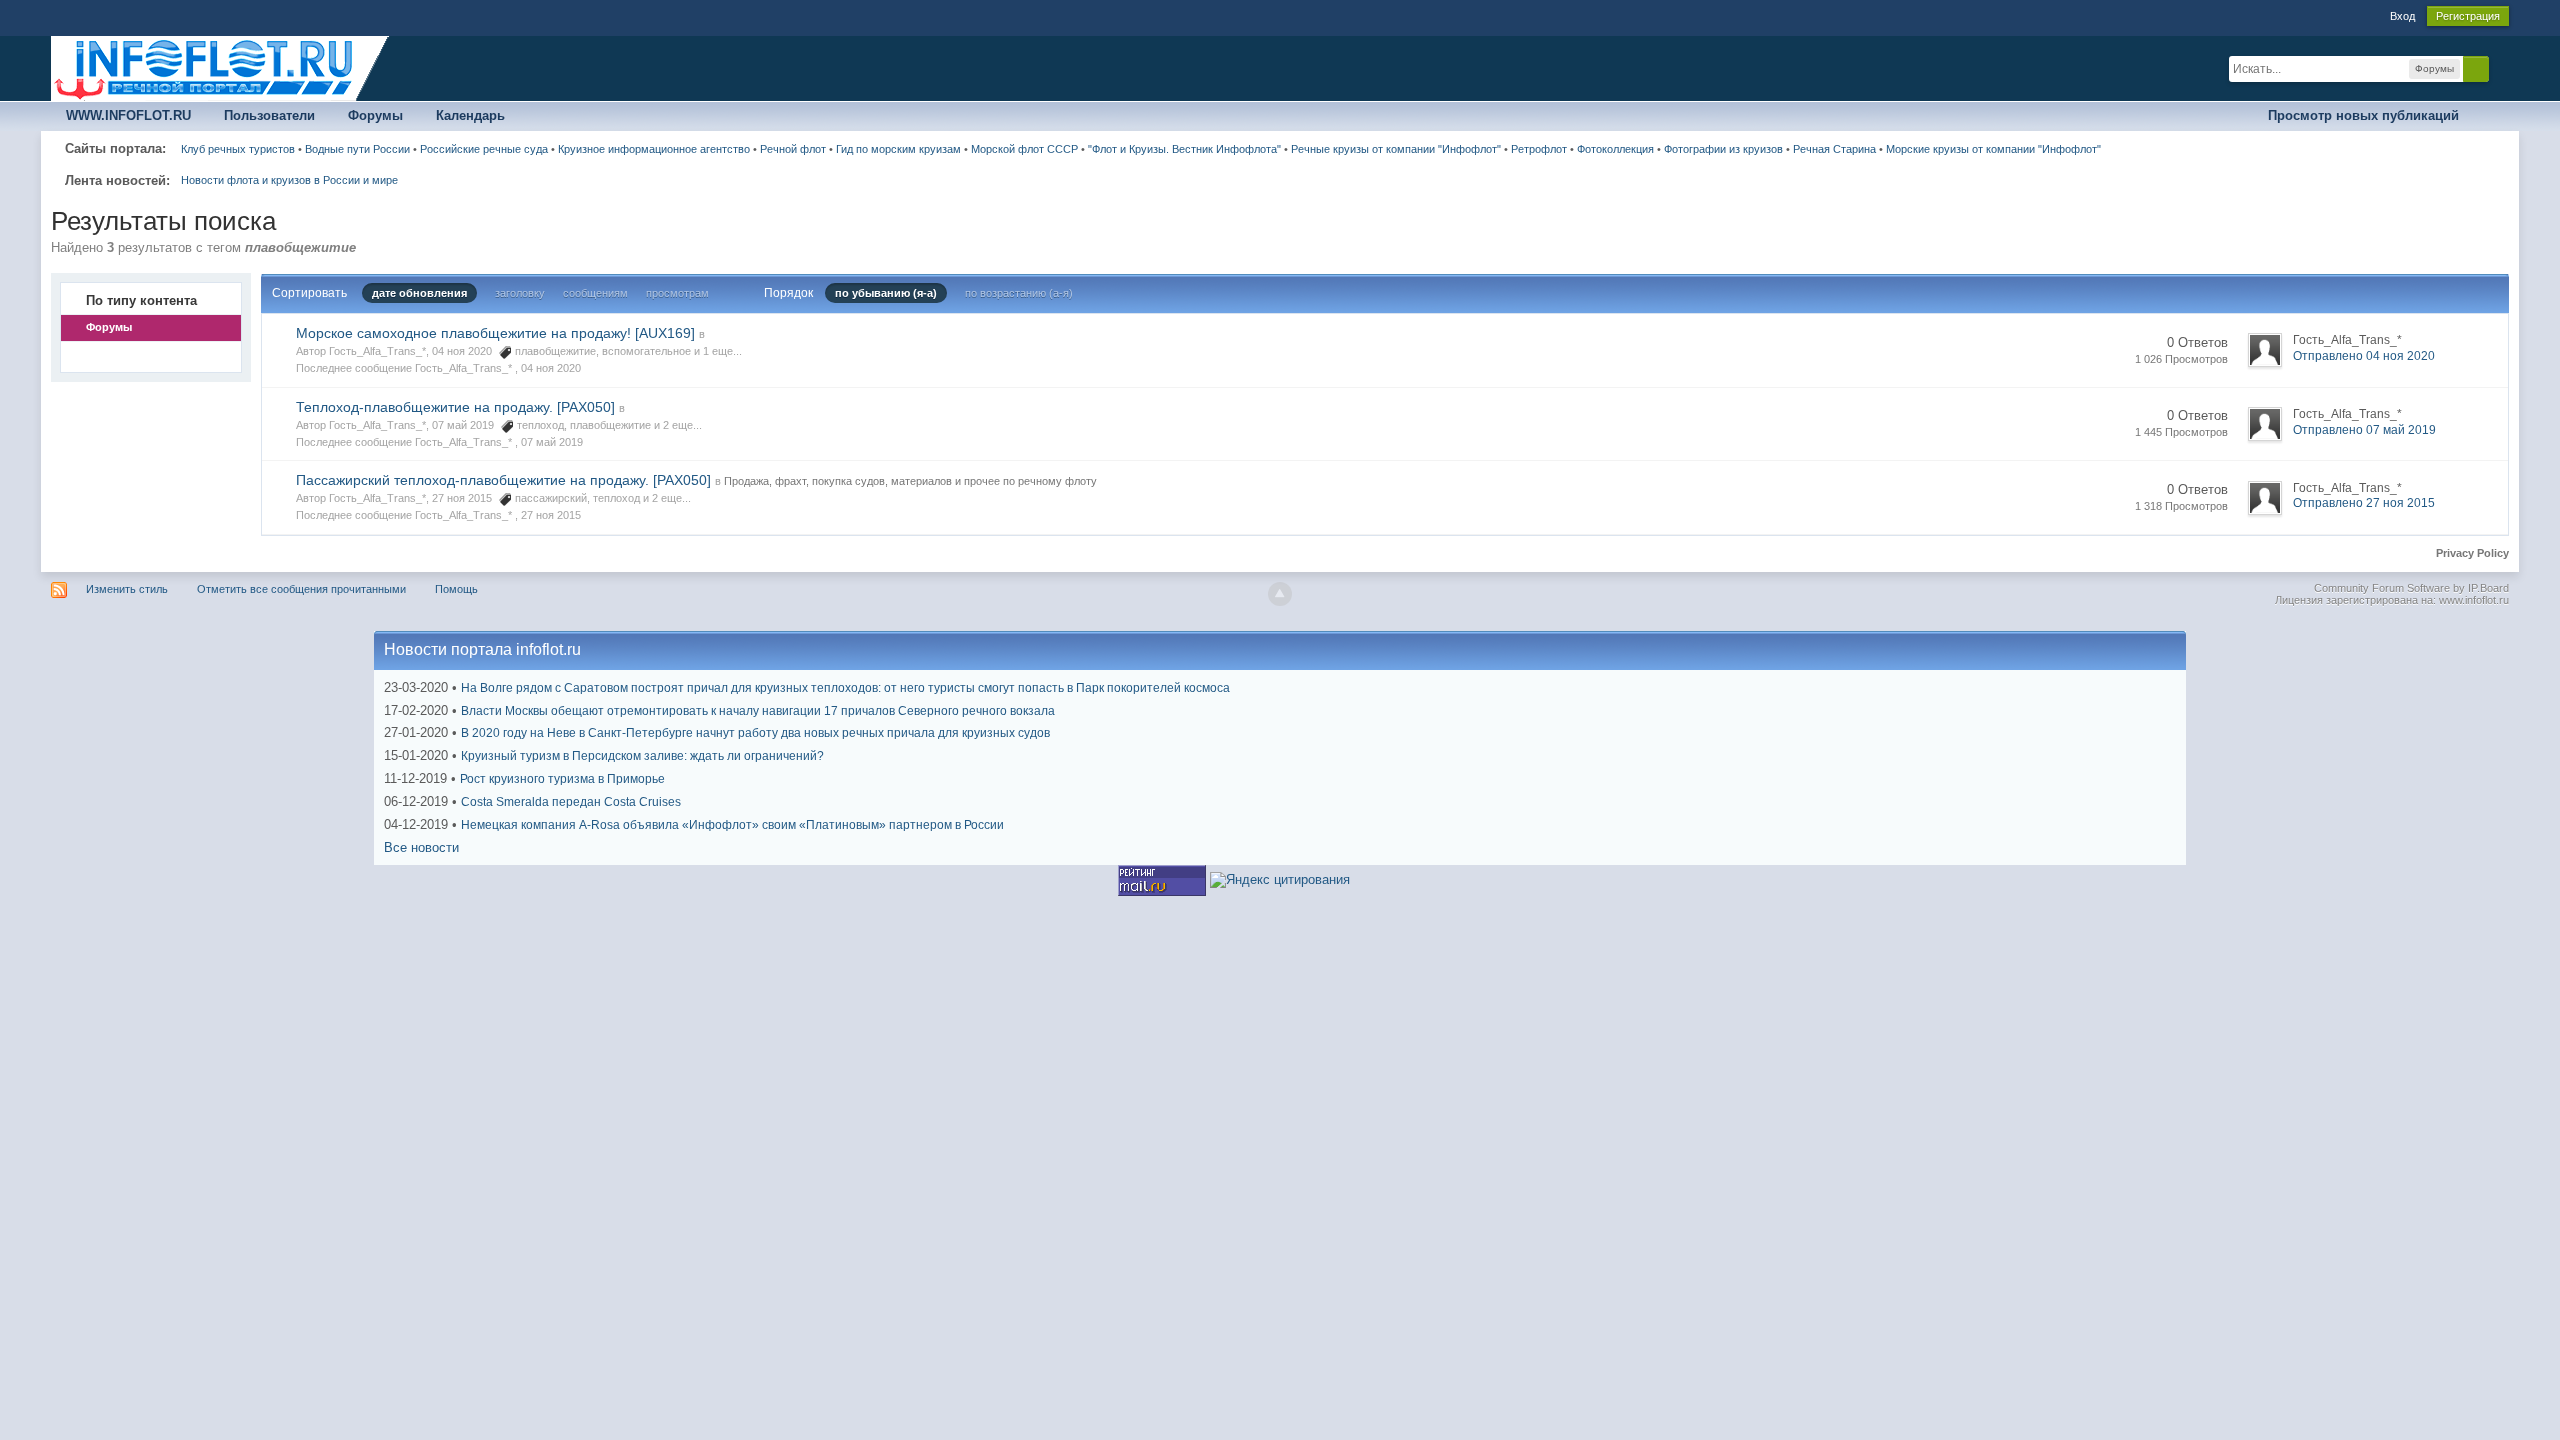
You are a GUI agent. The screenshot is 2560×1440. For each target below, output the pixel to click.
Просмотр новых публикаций (2363, 115)
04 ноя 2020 (551, 368)
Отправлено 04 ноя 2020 (2364, 356)
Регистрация (2468, 16)
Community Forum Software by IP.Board (2411, 588)
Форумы (375, 115)
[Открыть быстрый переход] (2491, 116)
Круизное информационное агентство (654, 149)
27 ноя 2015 (551, 515)
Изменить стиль (127, 589)
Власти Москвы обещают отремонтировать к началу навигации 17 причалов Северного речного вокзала (758, 711)
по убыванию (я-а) (886, 293)
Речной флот (793, 149)
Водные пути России (357, 149)
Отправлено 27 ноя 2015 (2364, 503)
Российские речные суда (484, 149)
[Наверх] (1280, 594)
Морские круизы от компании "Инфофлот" (1993, 149)
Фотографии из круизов (1723, 149)
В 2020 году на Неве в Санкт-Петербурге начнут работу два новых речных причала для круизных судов (755, 733)
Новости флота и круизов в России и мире (289, 180)
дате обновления (419, 293)
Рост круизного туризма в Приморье (562, 779)
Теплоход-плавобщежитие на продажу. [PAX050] (455, 407)
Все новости (421, 847)
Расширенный (2501, 68)
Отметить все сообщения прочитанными (301, 589)
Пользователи (269, 115)
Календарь (470, 115)
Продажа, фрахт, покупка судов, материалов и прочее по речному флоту (910, 481)
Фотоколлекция (1615, 149)
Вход (2402, 16)
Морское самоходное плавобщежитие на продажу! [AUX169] (495, 333)
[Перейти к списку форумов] (221, 67)
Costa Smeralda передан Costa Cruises (571, 802)
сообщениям (595, 293)
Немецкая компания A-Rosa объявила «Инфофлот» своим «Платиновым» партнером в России (732, 825)
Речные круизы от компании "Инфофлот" (1396, 149)
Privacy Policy (2472, 553)
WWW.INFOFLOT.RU (128, 115)
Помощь (456, 589)
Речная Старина (1834, 149)
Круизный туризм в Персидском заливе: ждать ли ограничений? (642, 756)
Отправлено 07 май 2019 (2364, 430)
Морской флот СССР (1024, 149)
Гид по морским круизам (898, 149)
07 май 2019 (552, 442)
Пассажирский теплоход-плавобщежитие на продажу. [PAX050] (503, 480)
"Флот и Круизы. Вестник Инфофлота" (1184, 149)
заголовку (520, 293)
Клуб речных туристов (238, 149)
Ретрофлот (1539, 149)
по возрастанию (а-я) (1019, 293)
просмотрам (677, 293)
